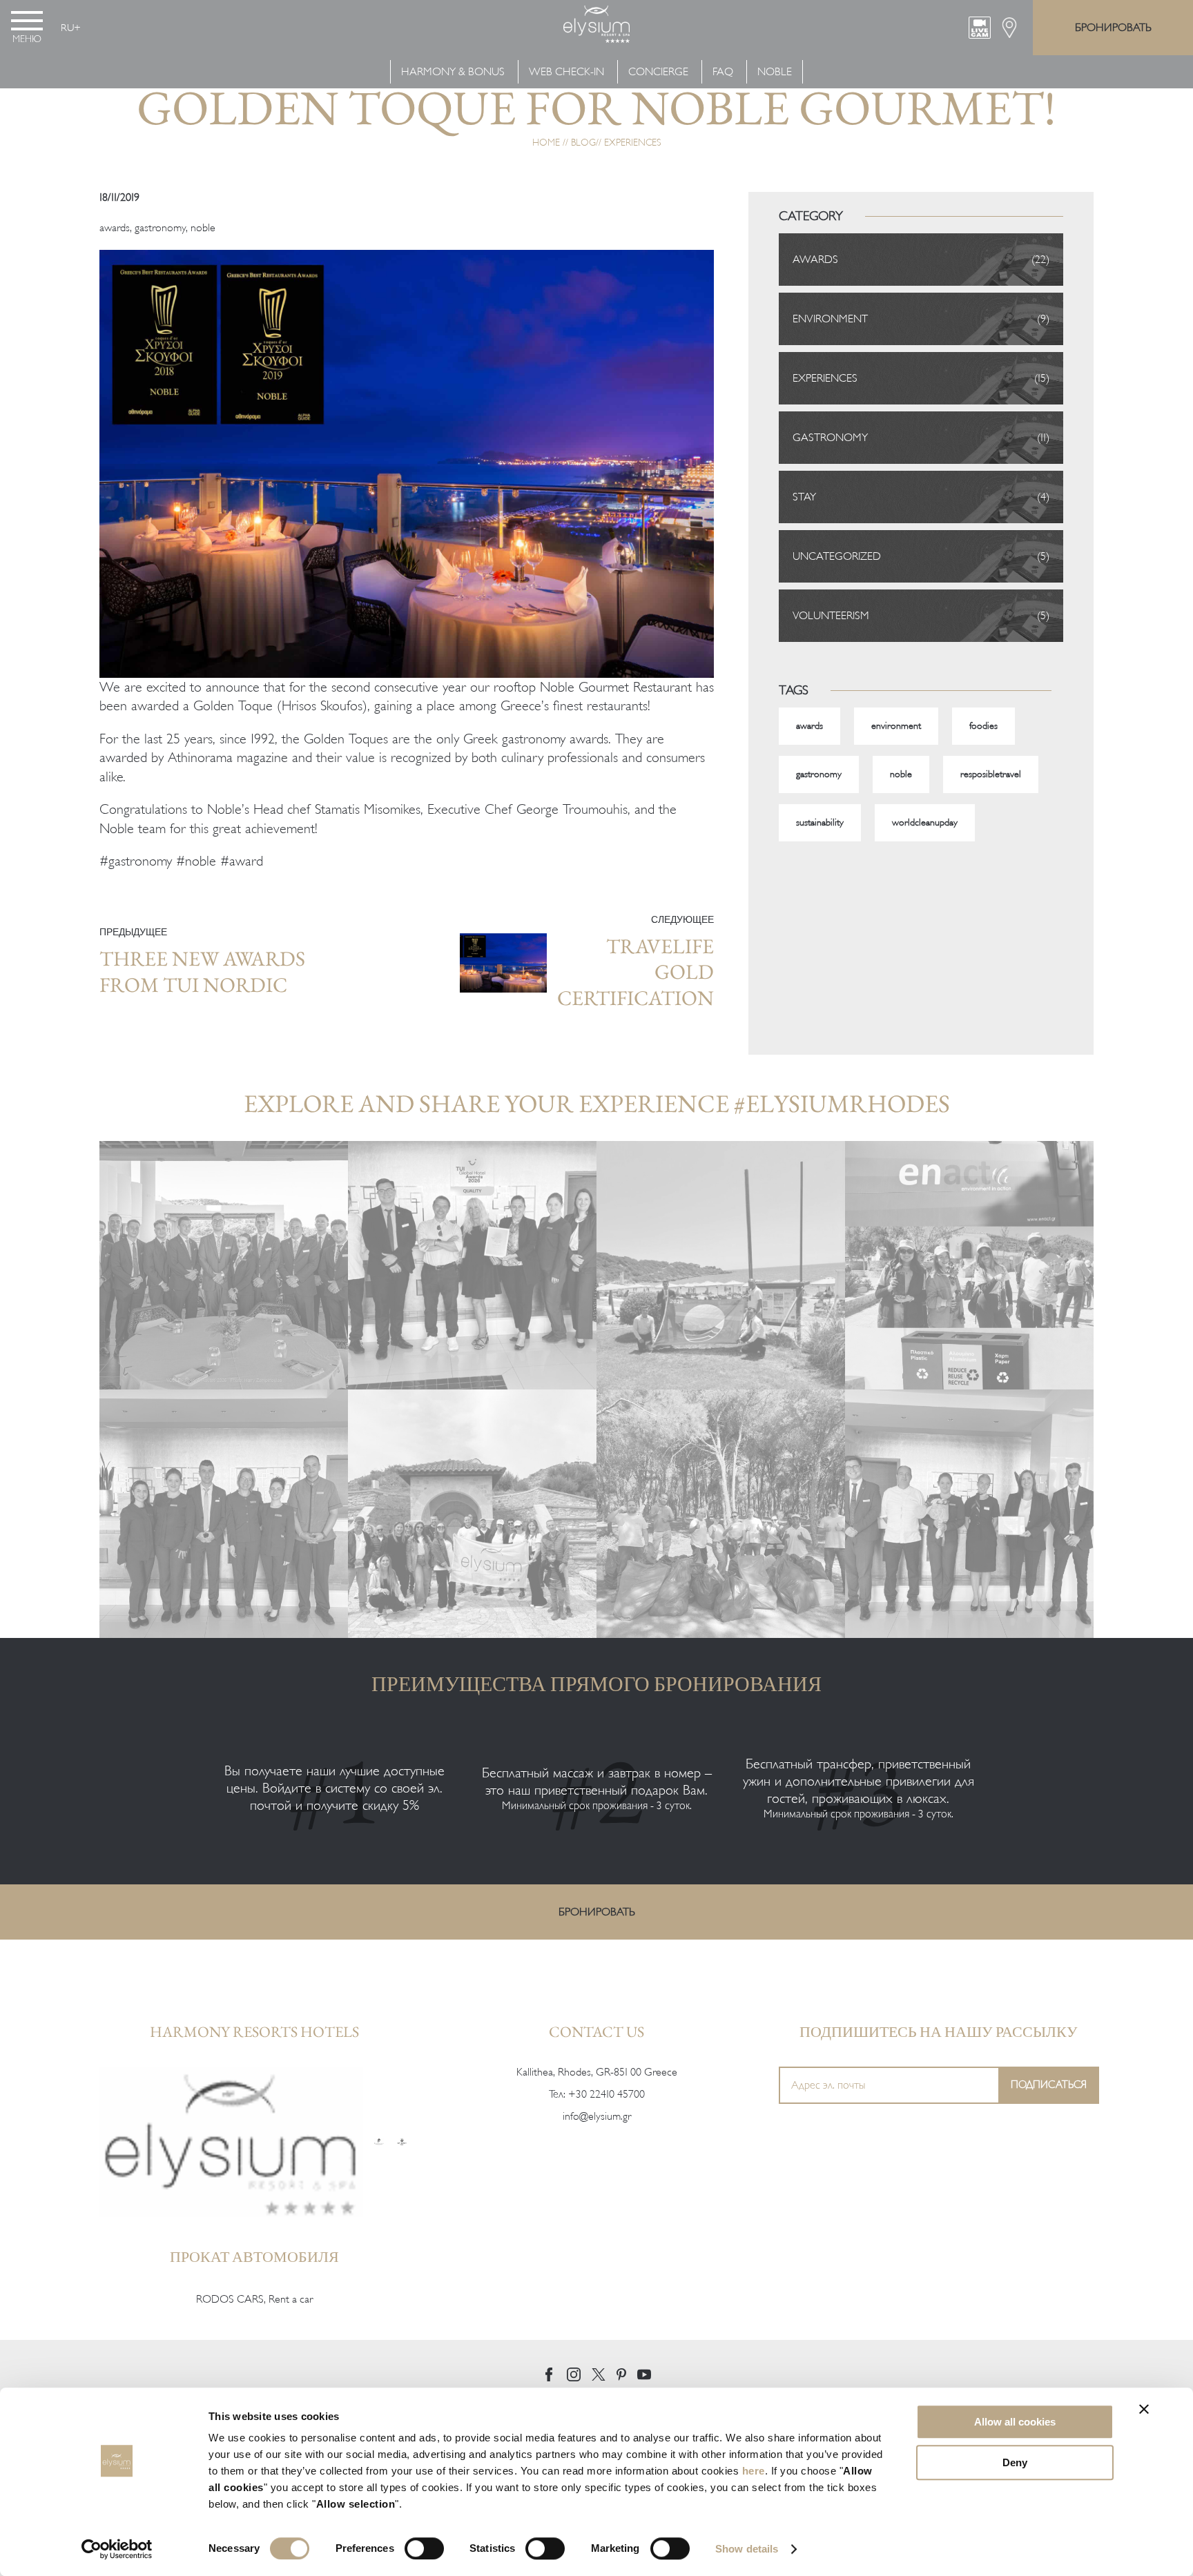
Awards (815, 260)
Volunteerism (831, 616)
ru (67, 28)
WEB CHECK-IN (566, 72)
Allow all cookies (1015, 2422)
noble (203, 228)
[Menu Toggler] (27, 21)
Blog (583, 143)
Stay (804, 497)
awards (115, 228)
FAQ (723, 72)
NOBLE (775, 72)
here (754, 2471)
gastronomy (160, 228)
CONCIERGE (658, 72)
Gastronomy (830, 438)
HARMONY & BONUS (454, 72)
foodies (983, 726)
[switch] (424, 2548)
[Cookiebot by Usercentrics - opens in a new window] (117, 2549)
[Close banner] (1144, 2409)
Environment (830, 319)
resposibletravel (991, 774)
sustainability (820, 822)
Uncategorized (837, 556)
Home (546, 143)
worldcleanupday (925, 822)
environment (896, 726)
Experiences (633, 143)
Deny (1015, 2462)
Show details (747, 2549)
